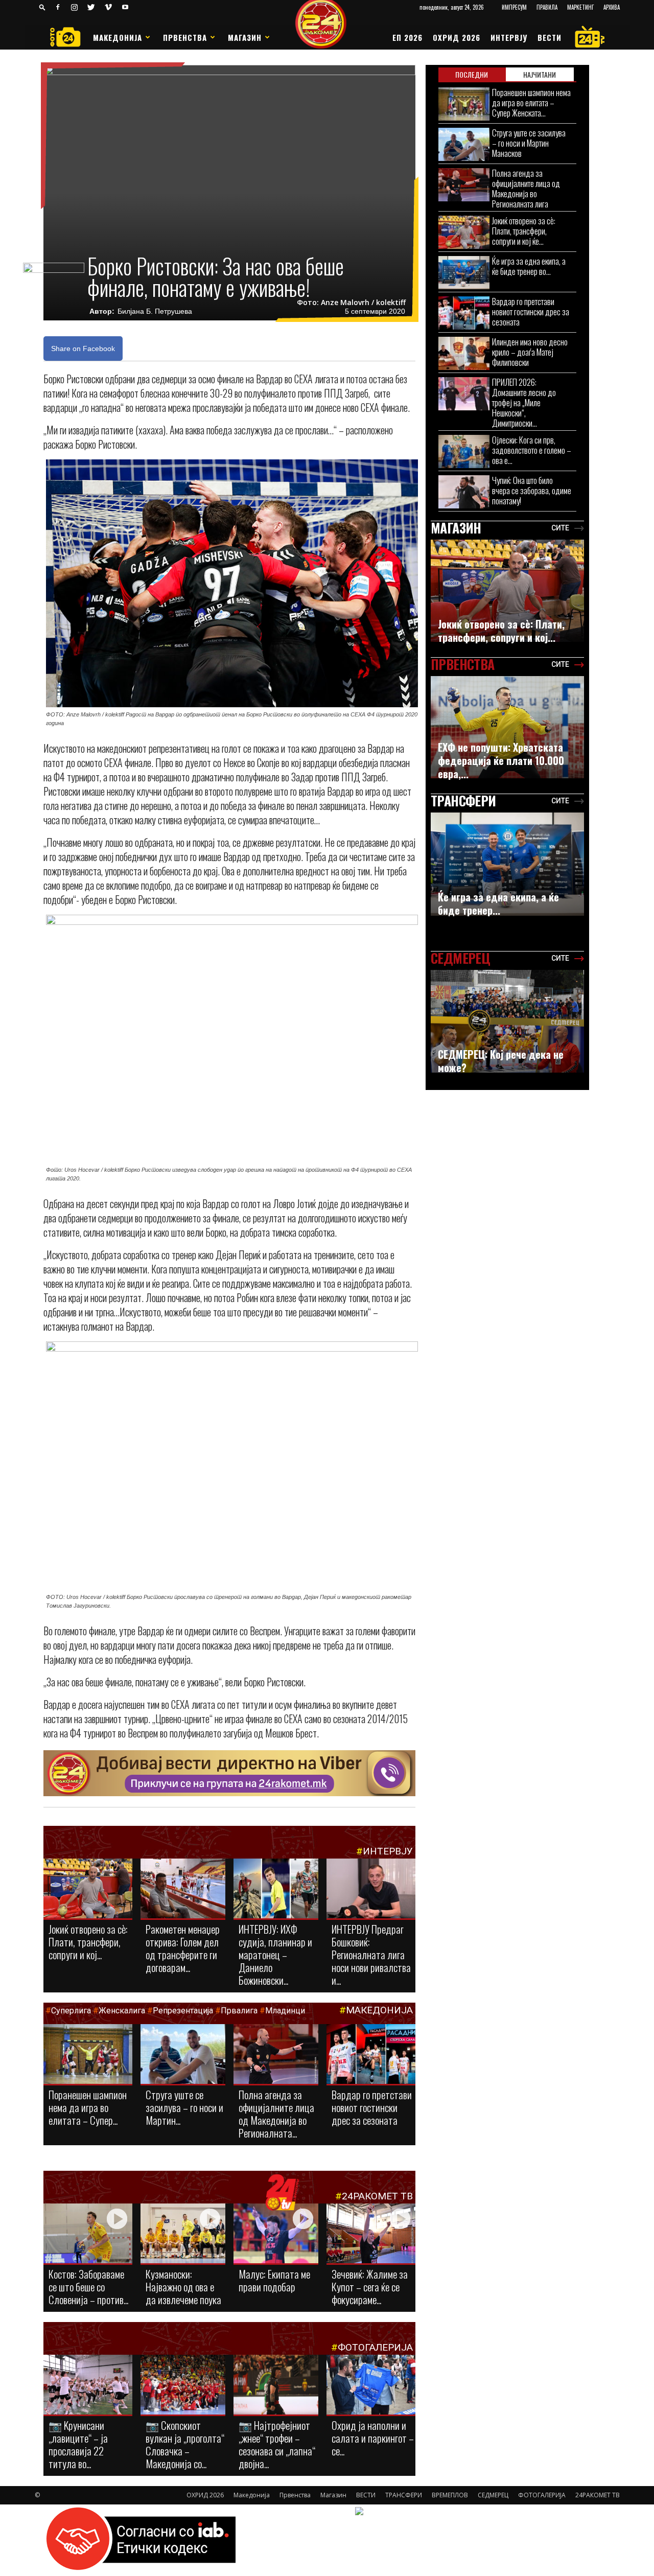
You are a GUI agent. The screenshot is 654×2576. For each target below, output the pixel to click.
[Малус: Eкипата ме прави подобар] (276, 2234)
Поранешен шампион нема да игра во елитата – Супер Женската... (531, 102)
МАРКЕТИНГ (580, 7)
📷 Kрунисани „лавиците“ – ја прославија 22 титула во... (78, 2444)
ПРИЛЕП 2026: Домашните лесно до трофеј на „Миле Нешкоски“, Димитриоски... (524, 402)
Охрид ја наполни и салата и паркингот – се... (373, 2438)
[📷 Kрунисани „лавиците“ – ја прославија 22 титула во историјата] (88, 2387)
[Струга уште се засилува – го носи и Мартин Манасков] (183, 2055)
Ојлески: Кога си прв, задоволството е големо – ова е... (532, 450)
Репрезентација (183, 2011)
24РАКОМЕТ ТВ (377, 2196)
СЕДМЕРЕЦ (493, 2495)
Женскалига (123, 2011)
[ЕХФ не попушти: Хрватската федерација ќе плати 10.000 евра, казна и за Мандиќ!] (507, 727)
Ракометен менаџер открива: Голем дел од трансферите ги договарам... (183, 1948)
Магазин (245, 37)
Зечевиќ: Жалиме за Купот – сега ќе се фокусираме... (370, 2287)
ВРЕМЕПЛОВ (450, 2495)
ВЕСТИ (550, 37)
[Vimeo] (108, 7)
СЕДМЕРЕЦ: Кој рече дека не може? (501, 1061)
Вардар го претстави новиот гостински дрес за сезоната (372, 2107)
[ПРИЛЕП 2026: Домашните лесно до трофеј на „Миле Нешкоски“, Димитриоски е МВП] (464, 394)
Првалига (239, 2011)
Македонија (118, 37)
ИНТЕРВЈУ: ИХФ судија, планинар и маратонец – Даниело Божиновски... (275, 1954)
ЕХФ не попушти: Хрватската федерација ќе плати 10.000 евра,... (501, 760)
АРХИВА (612, 7)
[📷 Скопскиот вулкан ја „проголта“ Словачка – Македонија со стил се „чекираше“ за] (183, 2385)
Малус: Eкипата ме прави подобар (274, 2280)
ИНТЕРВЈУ (509, 37)
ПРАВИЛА (547, 7)
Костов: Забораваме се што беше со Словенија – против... (88, 2287)
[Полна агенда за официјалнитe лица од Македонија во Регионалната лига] (276, 2055)
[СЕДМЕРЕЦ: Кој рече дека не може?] (507, 1021)
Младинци (285, 2011)
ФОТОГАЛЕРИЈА (375, 2347)
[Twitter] (91, 7)
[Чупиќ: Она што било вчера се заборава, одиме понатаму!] (464, 492)
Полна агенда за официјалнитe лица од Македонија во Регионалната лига (526, 188)
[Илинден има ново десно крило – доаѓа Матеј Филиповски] (464, 353)
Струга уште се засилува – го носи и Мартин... (184, 2107)
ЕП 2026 (407, 37)
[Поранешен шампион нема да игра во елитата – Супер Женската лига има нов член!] (88, 2055)
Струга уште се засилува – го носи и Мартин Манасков (529, 143)
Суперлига (71, 2011)
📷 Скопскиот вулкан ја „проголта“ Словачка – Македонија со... (185, 2444)
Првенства (185, 37)
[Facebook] (58, 7)
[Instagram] (75, 7)
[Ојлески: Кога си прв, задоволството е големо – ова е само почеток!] (464, 451)
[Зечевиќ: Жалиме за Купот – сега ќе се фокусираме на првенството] (371, 2235)
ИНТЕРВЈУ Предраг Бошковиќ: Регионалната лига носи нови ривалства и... (371, 1954)
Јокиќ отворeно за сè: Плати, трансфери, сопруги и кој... (88, 1942)
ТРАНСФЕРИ (404, 2495)
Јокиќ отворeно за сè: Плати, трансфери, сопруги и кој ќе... (524, 231)
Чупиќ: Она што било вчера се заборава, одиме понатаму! (532, 490)
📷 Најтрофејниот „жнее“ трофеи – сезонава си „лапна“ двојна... (277, 2444)
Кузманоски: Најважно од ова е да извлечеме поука (183, 2287)
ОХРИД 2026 (457, 37)
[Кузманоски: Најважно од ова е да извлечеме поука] (183, 2234)
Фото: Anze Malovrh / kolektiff (351, 303)
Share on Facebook (83, 349)
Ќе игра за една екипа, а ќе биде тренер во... (529, 266)
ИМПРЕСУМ (514, 7)
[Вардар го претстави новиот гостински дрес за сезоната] (371, 2055)
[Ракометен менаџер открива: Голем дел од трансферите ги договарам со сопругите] (183, 1889)
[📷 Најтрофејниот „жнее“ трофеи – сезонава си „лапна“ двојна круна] (276, 2385)
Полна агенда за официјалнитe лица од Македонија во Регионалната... (276, 2114)
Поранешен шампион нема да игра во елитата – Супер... (88, 2107)
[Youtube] (125, 7)
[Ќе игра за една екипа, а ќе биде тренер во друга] (464, 273)
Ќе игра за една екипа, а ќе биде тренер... (498, 903)
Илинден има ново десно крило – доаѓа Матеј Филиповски (530, 352)
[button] (42, 7)
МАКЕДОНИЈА (379, 2010)
